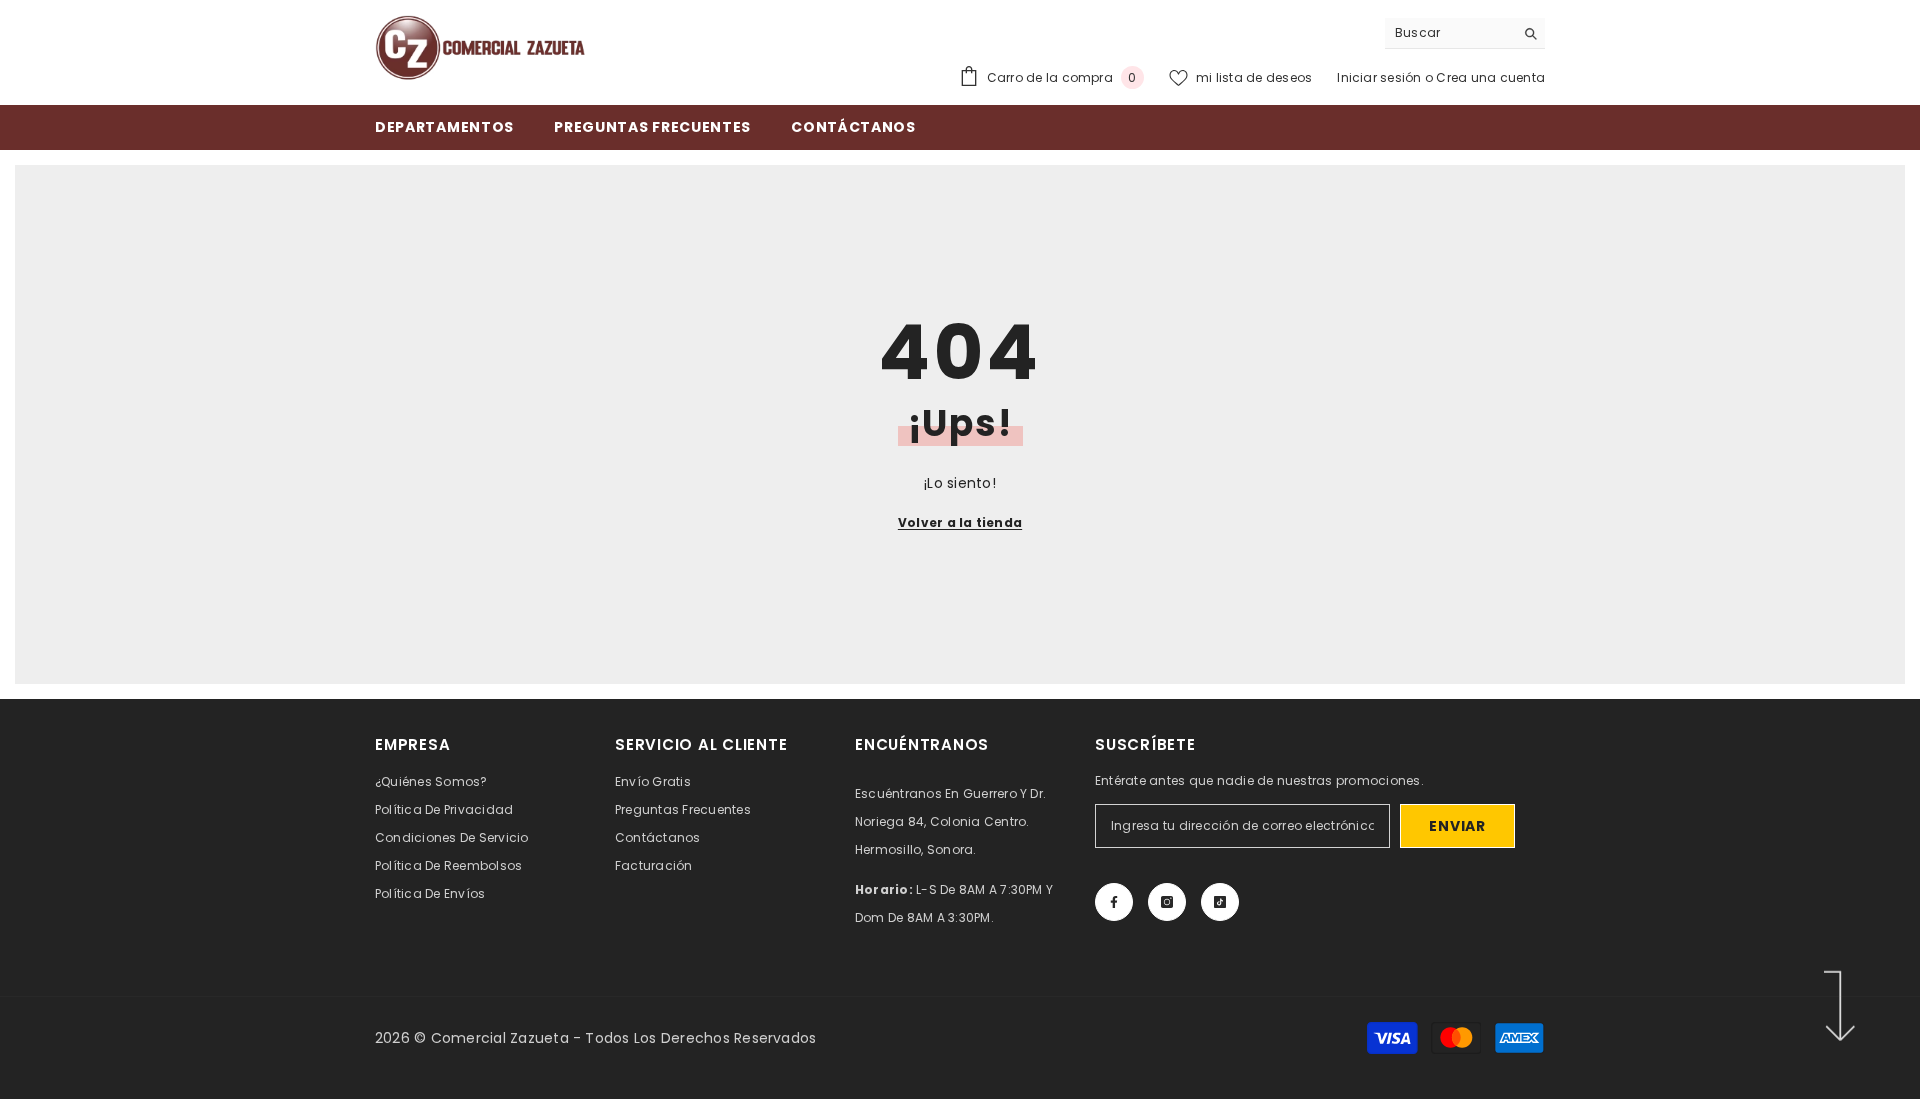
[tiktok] (1220, 902)
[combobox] (1449, 33)
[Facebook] (1114, 902)
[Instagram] (1167, 902)
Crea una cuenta (1490, 77)
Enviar (1457, 826)
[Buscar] (1465, 33)
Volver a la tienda (960, 522)
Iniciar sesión (1381, 77)
